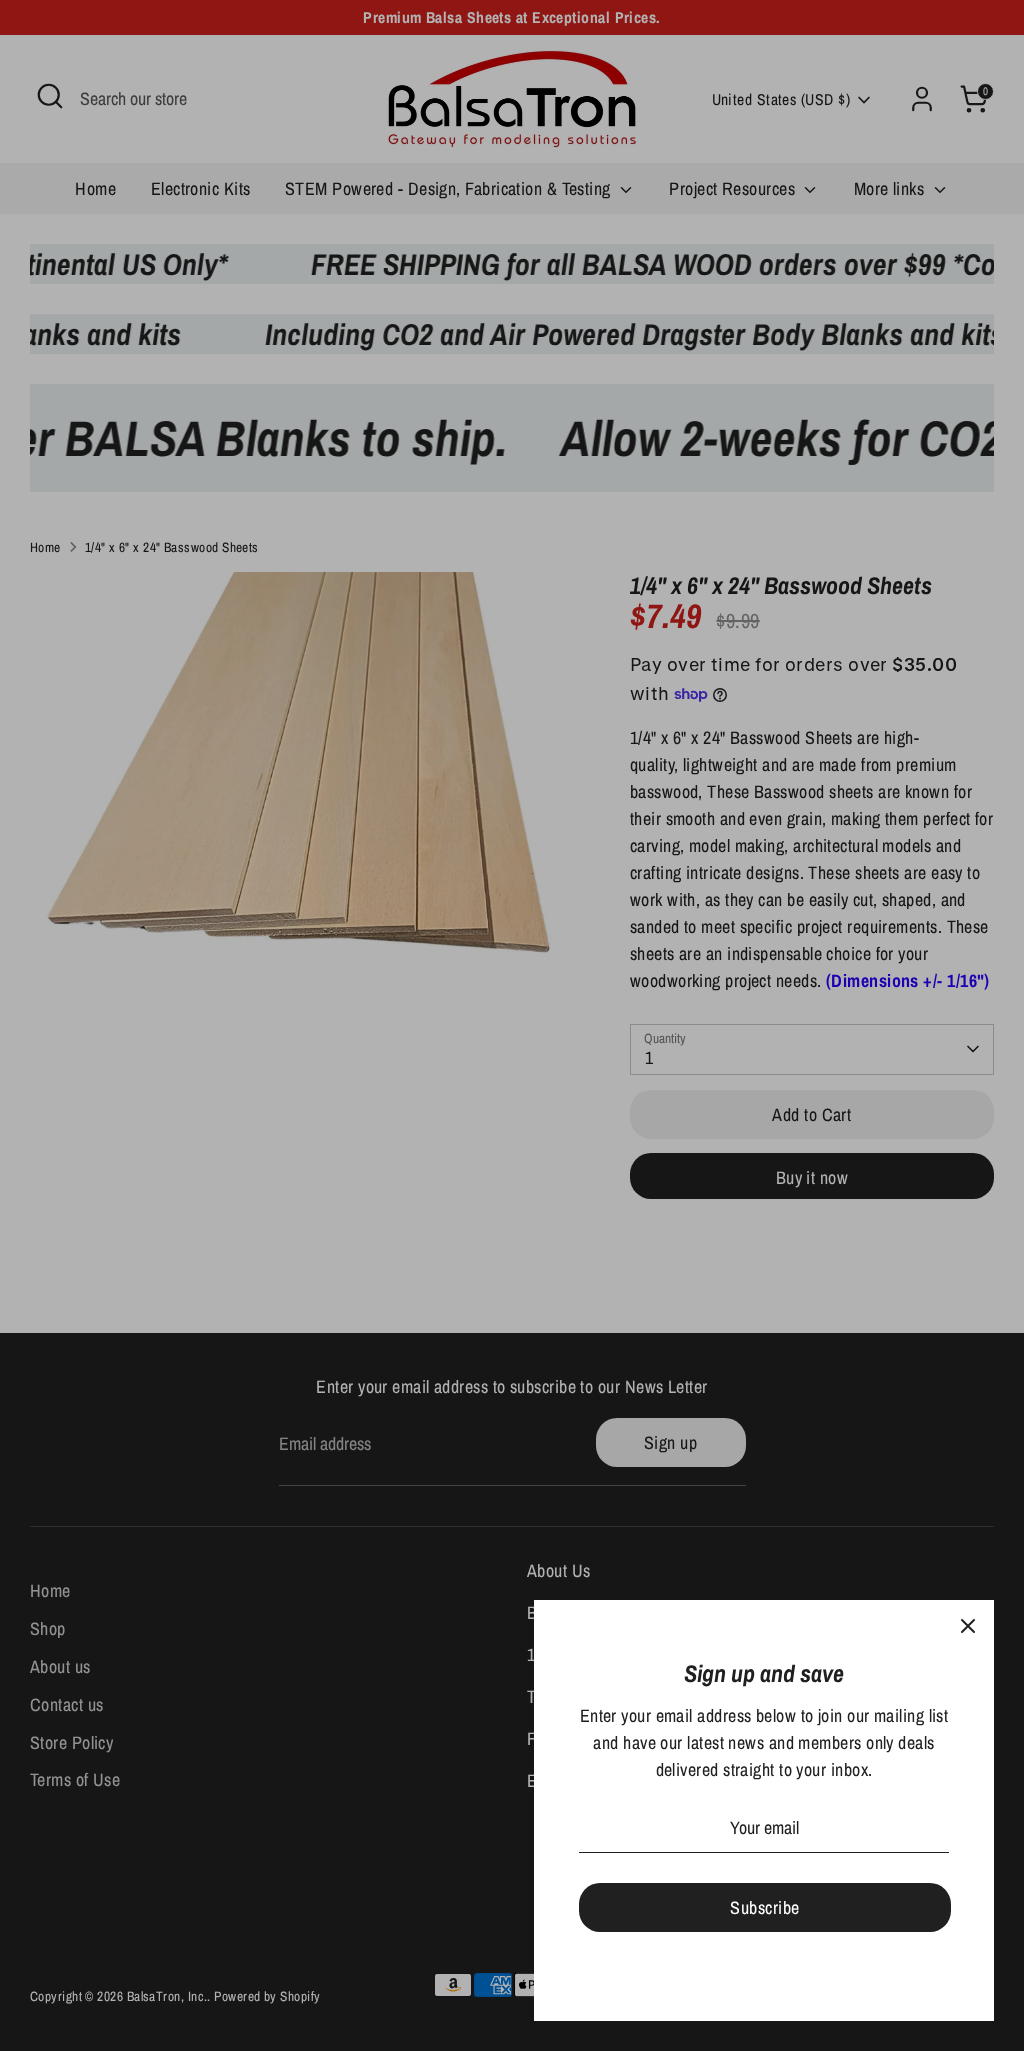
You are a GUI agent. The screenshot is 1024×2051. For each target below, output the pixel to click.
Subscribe (764, 1907)
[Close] (968, 1626)
